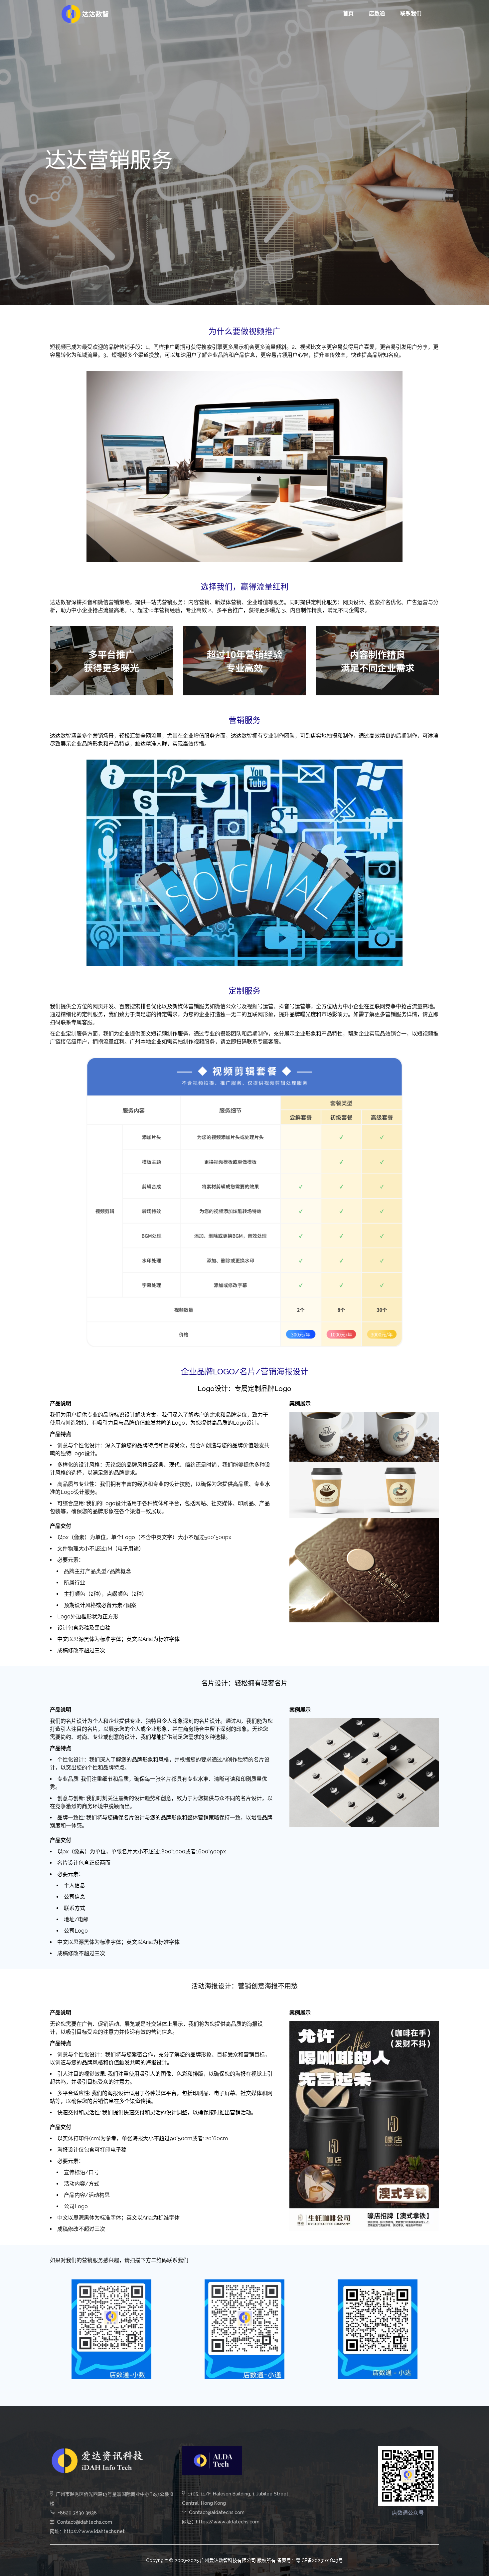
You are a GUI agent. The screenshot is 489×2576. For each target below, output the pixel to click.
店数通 (377, 13)
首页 (348, 13)
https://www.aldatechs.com (228, 2522)
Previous (279, 2126)
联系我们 (411, 13)
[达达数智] (85, 13)
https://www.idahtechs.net (94, 2531)
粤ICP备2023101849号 (319, 2560)
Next (449, 2126)
